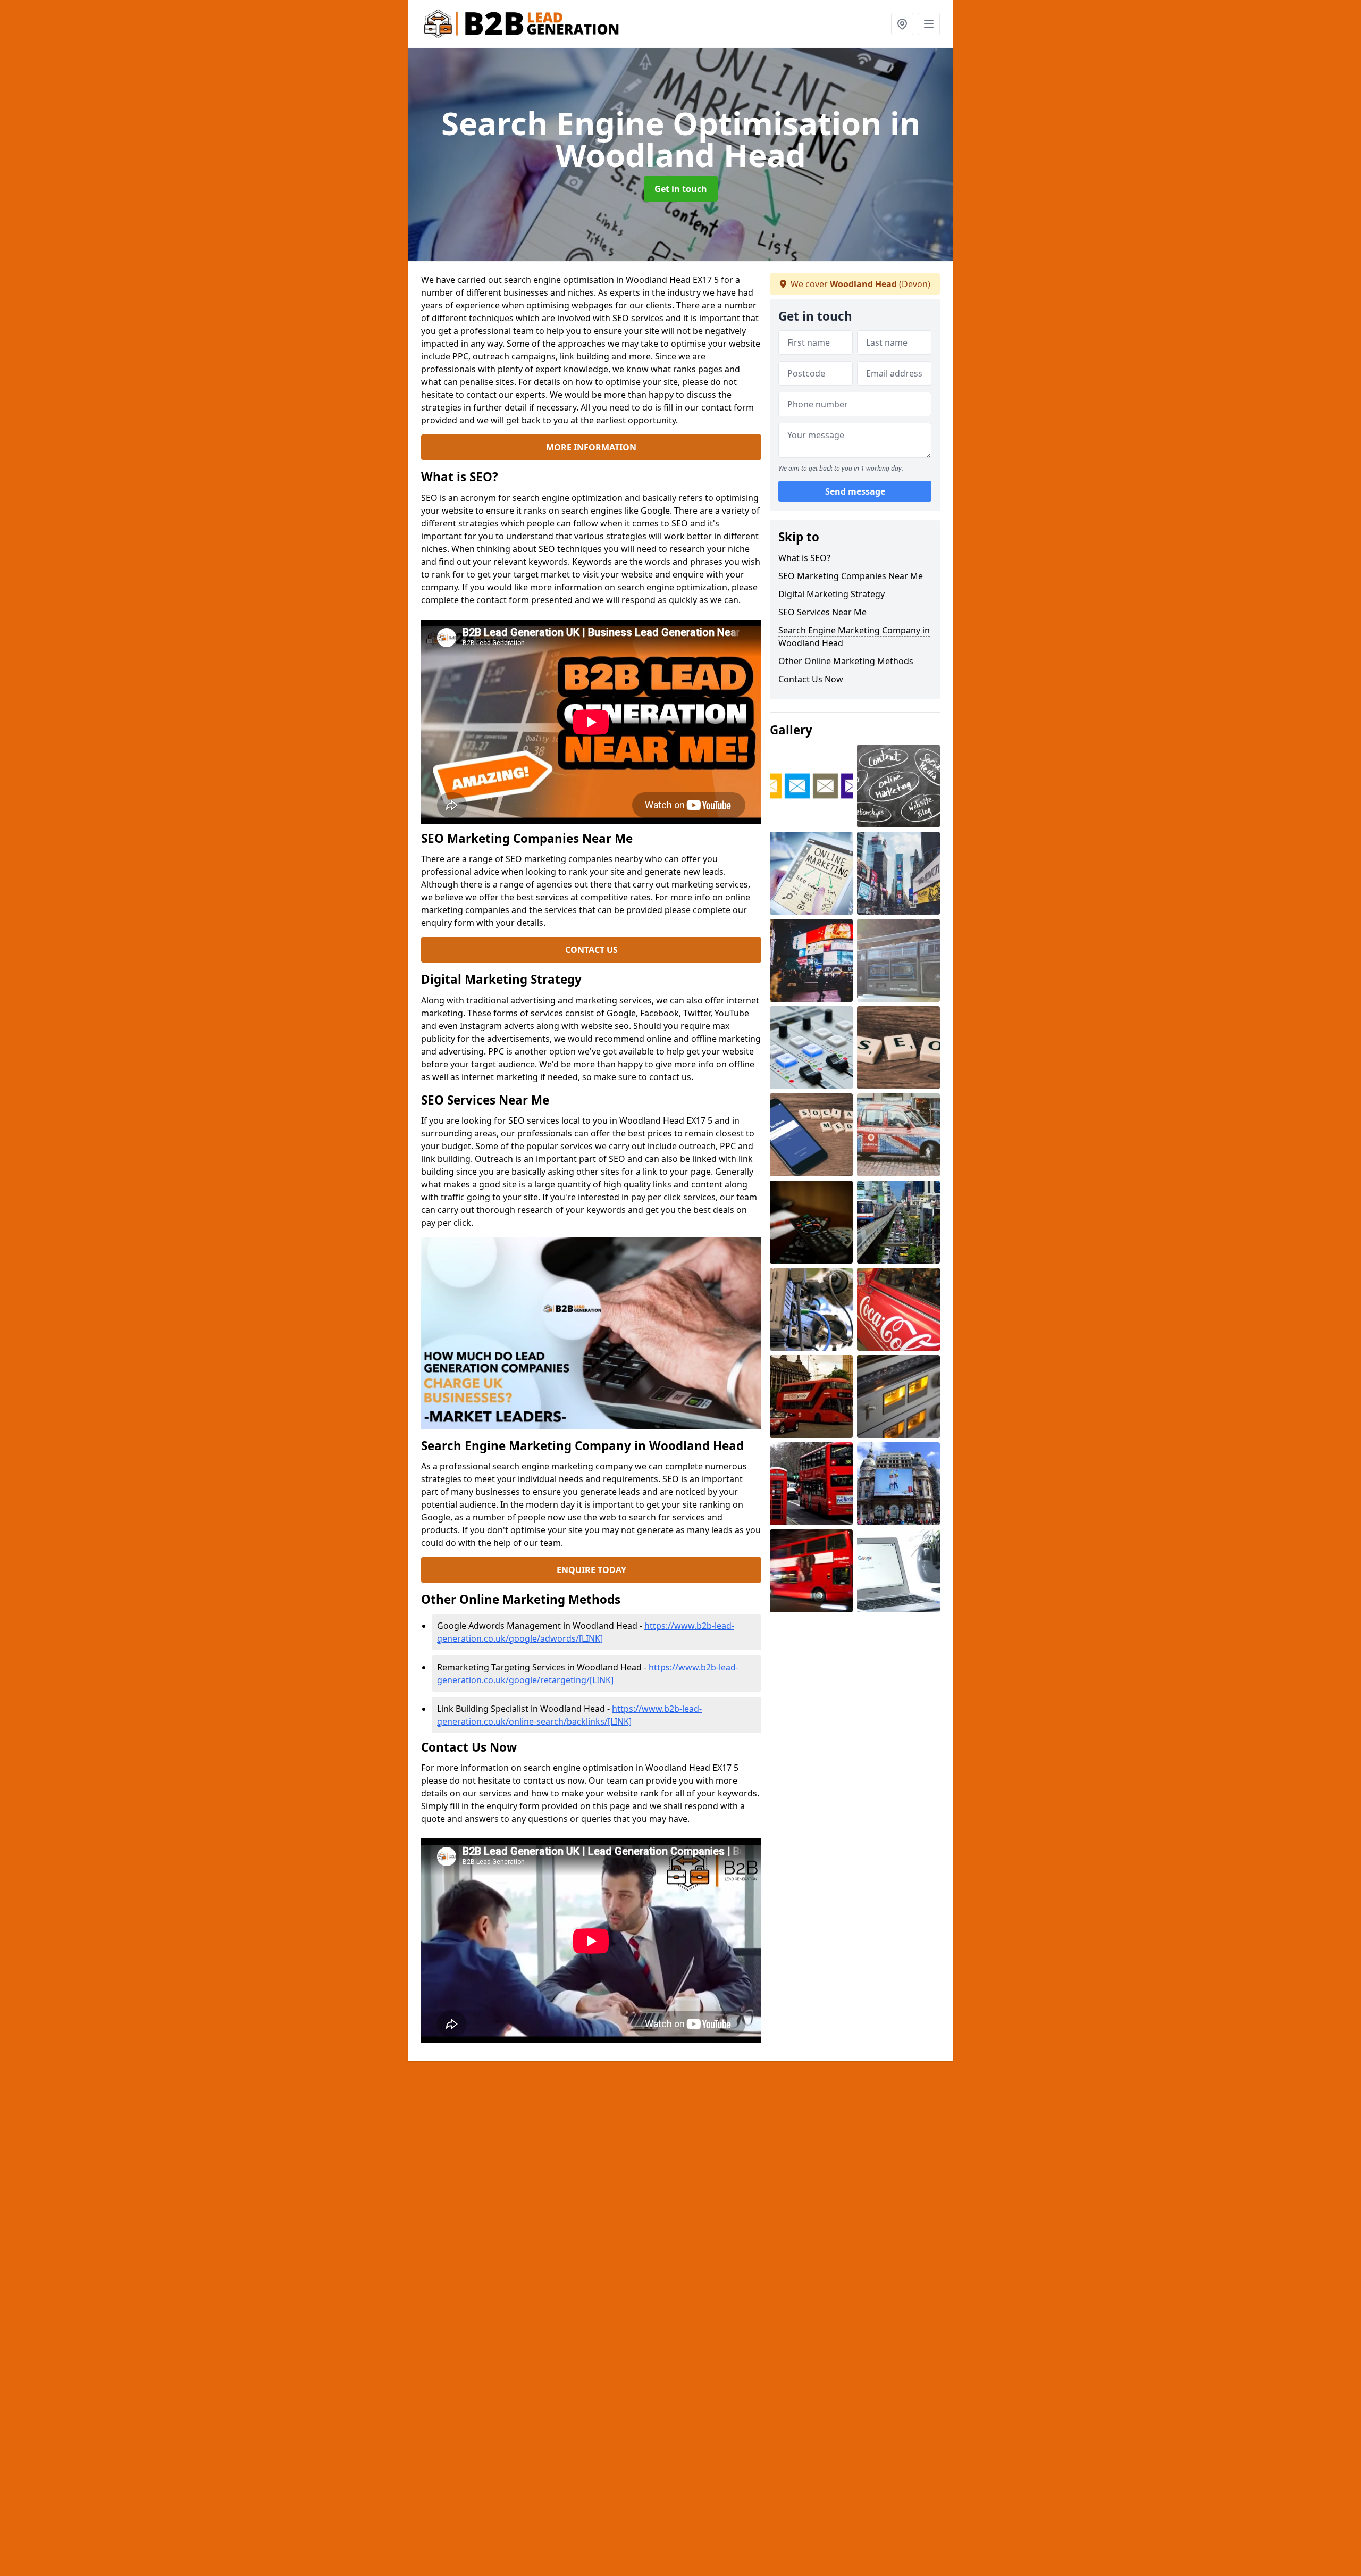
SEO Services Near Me (822, 612)
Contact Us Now (811, 679)
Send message (855, 492)
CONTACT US (591, 950)
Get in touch (681, 189)
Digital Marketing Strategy (831, 594)
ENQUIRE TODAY (591, 1570)
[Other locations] (902, 24)
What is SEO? (804, 558)
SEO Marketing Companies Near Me (851, 576)
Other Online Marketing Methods (846, 661)
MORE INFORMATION (591, 447)
